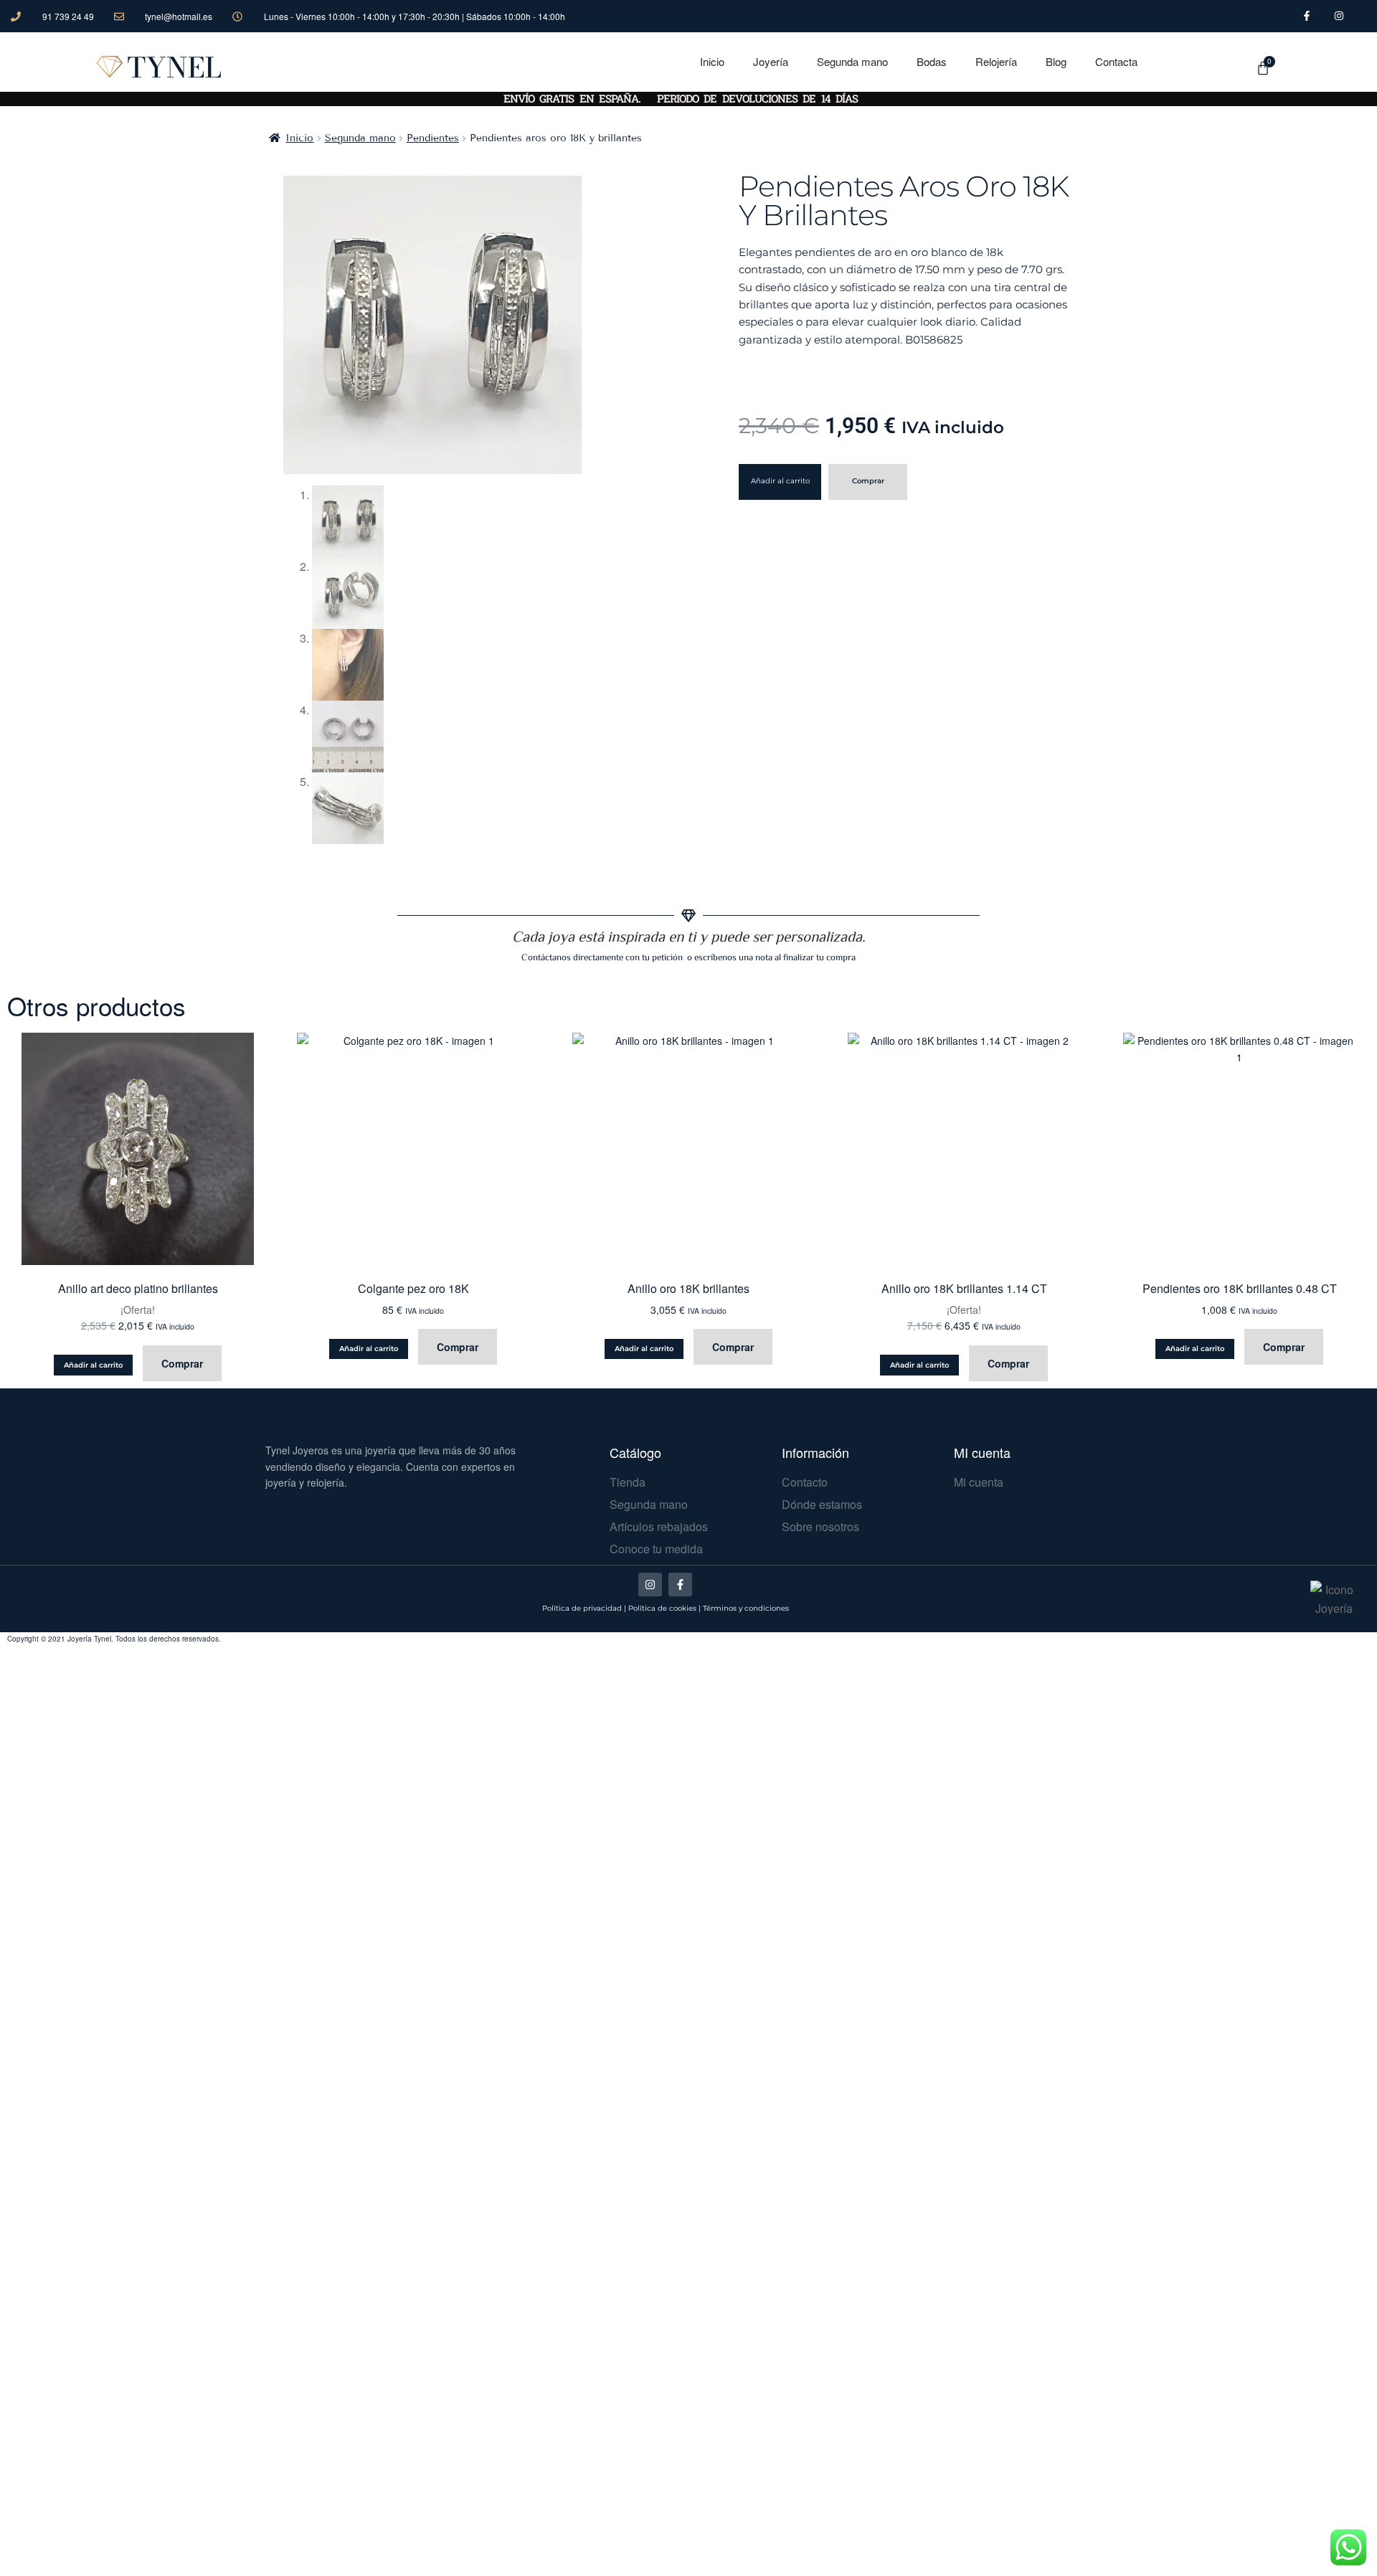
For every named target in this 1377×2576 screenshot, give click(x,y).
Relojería (996, 61)
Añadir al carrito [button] (93, 1365)
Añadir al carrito (780, 481)
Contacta (1116, 61)
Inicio (712, 61)
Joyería (771, 61)
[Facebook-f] (680, 1585)
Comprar (868, 481)
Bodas (932, 61)
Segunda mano (852, 61)
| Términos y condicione (742, 1608)
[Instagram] (650, 1585)
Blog (1056, 61)
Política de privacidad (582, 1608)
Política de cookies (662, 1608)
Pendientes (433, 138)
